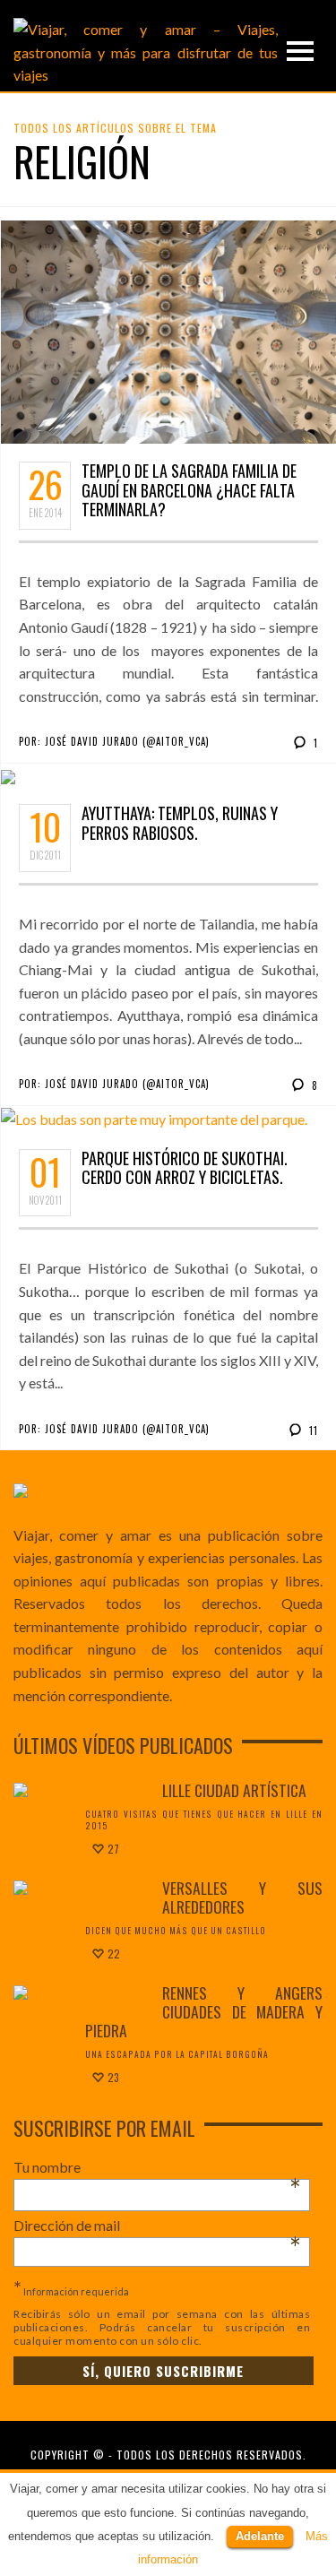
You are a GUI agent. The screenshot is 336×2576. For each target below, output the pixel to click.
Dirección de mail (157, 2226)
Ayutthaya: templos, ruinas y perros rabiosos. (180, 823)
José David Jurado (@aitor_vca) (127, 741)
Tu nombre (157, 2167)
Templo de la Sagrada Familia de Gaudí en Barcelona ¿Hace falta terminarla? (189, 490)
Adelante (260, 2536)
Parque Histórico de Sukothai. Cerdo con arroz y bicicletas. (185, 1168)
